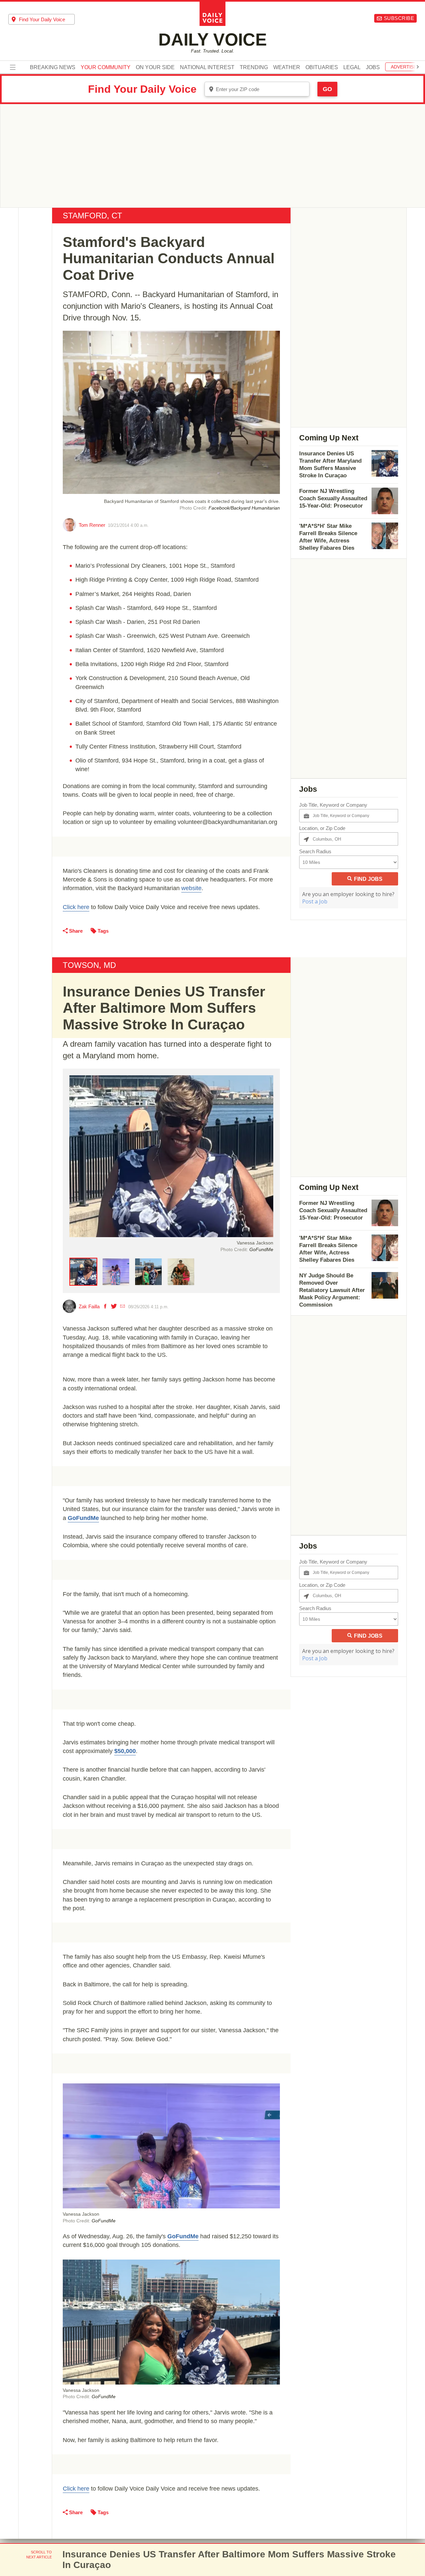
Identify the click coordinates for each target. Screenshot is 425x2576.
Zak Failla (89, 1306)
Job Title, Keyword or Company (333, 805)
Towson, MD (89, 965)
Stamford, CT (92, 216)
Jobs (373, 67)
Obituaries (322, 67)
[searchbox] (47, 19)
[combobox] (42, 19)
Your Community (106, 67)
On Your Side (155, 67)
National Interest (207, 67)
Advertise (404, 67)
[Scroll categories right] (418, 67)
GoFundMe (83, 1518)
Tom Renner (92, 525)
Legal (352, 67)
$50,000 (125, 1751)
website (191, 888)
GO (327, 89)
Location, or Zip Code (322, 828)
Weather (287, 67)
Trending (254, 67)
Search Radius (315, 851)
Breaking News (53, 67)
